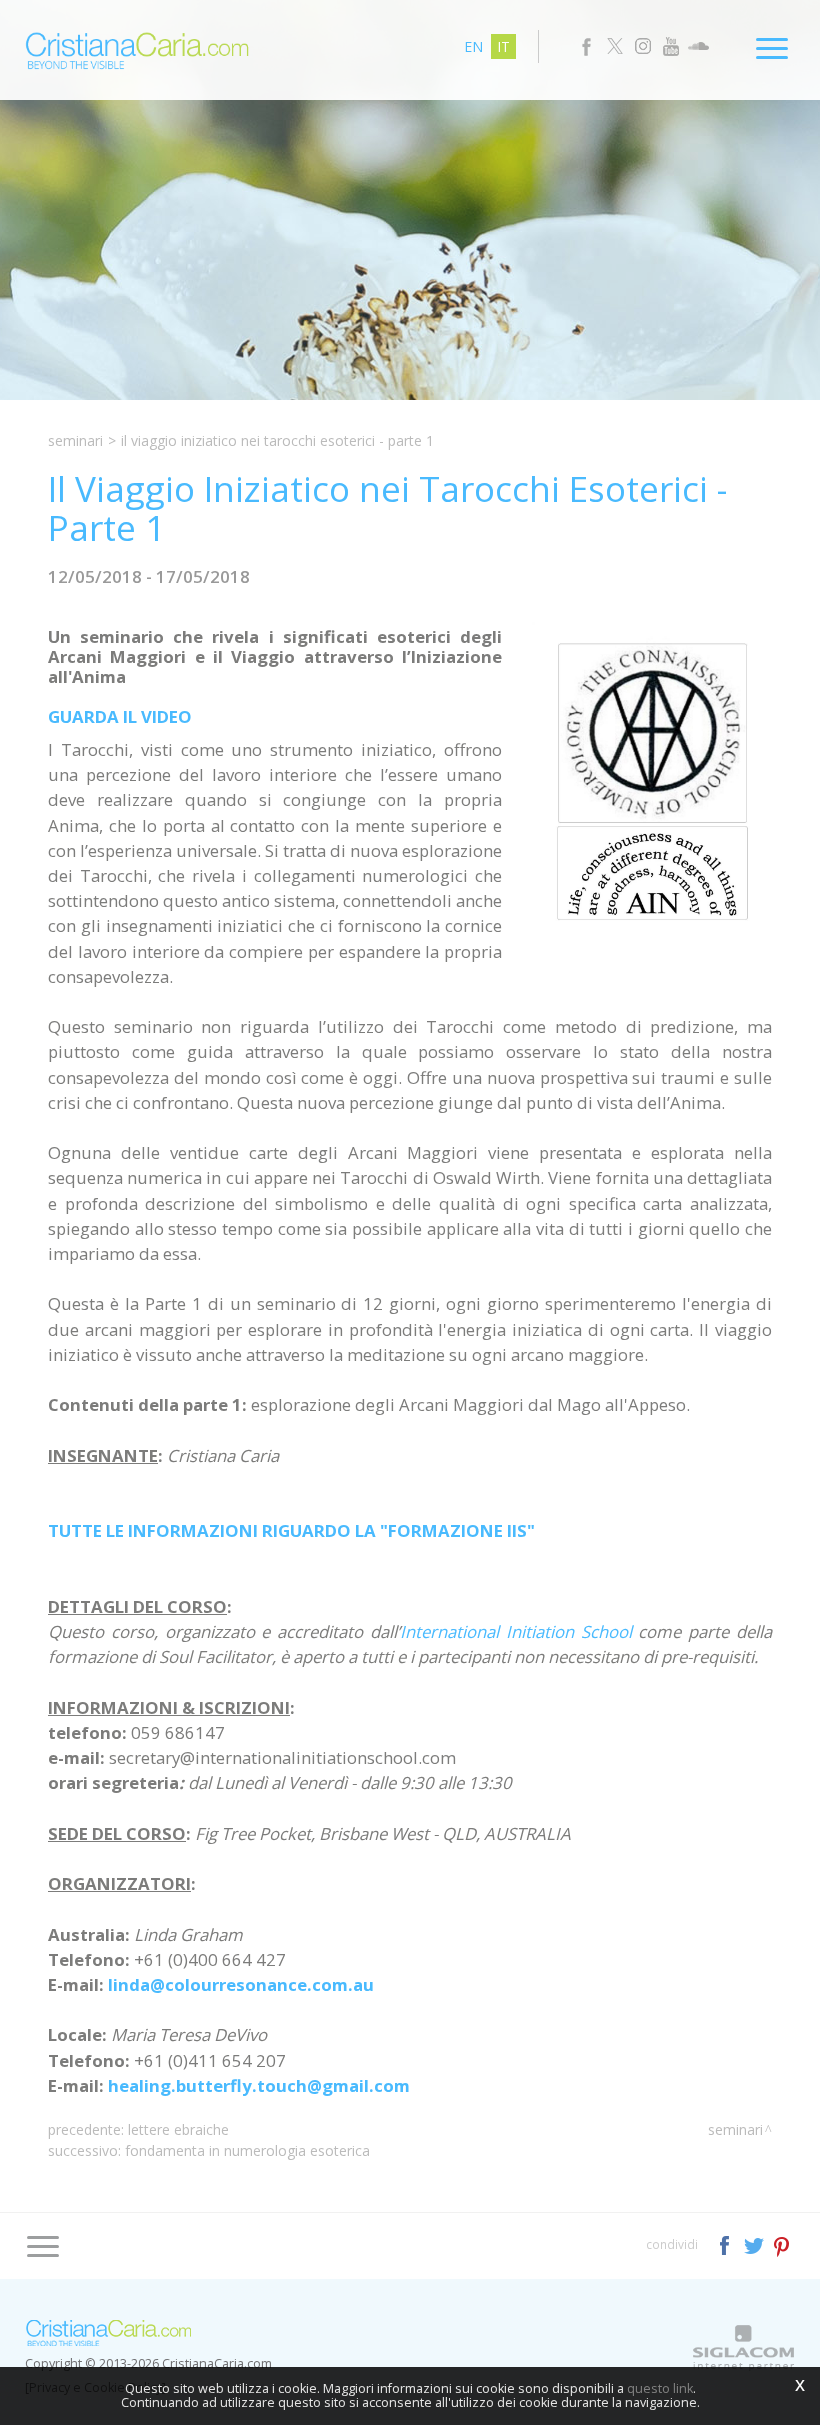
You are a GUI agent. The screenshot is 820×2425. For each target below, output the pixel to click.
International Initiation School (516, 1631)
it (503, 46)
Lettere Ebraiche (178, 2129)
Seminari (75, 440)
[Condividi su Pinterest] (782, 2243)
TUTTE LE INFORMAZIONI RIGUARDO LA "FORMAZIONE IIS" (291, 1530)
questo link (660, 2388)
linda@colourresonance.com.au (241, 1984)
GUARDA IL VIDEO (120, 716)
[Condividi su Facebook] (726, 2243)
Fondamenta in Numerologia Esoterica (247, 2150)
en (473, 46)
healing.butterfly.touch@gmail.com (259, 2085)
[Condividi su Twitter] (755, 2243)
